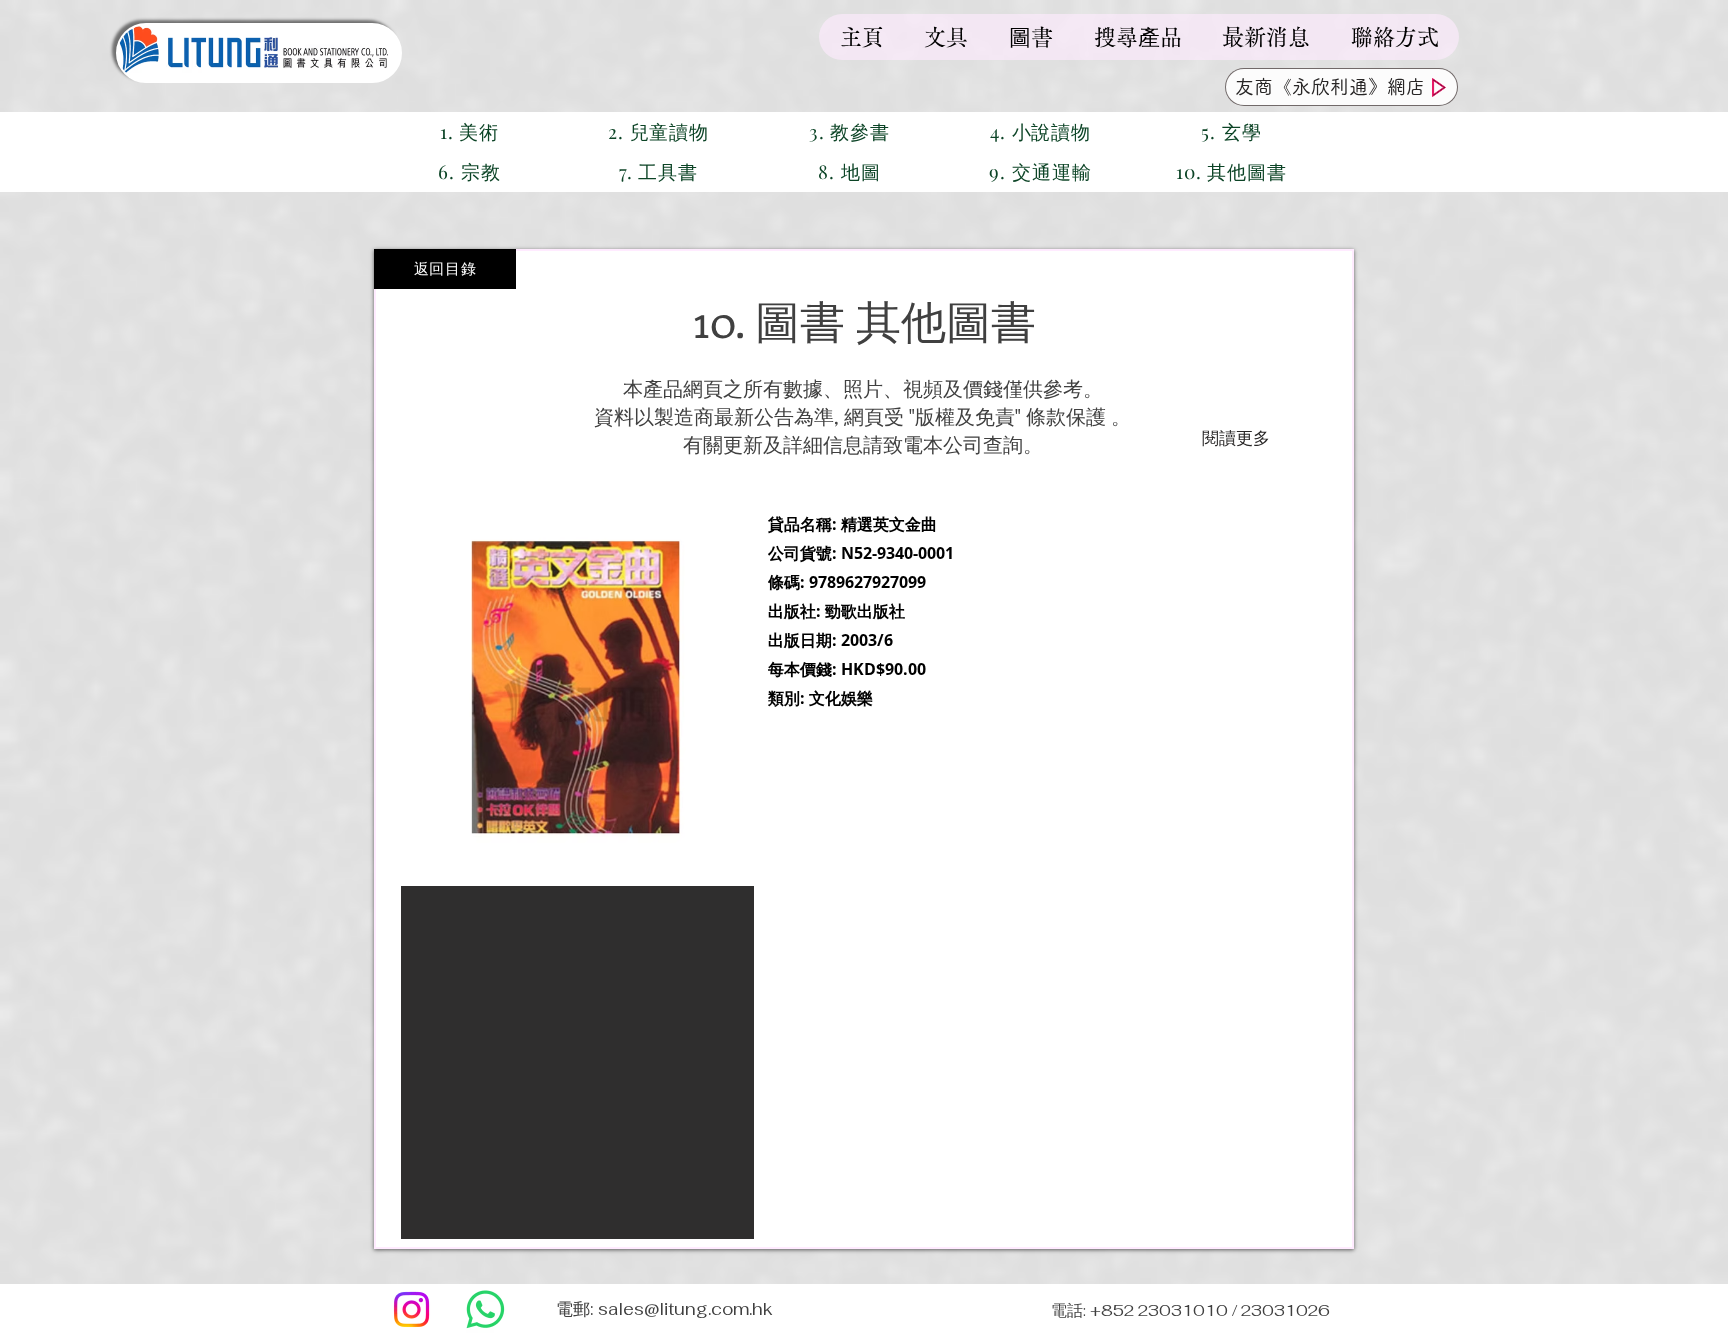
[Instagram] (411, 1309)
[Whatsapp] (485, 1309)
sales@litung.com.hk (685, 1309)
